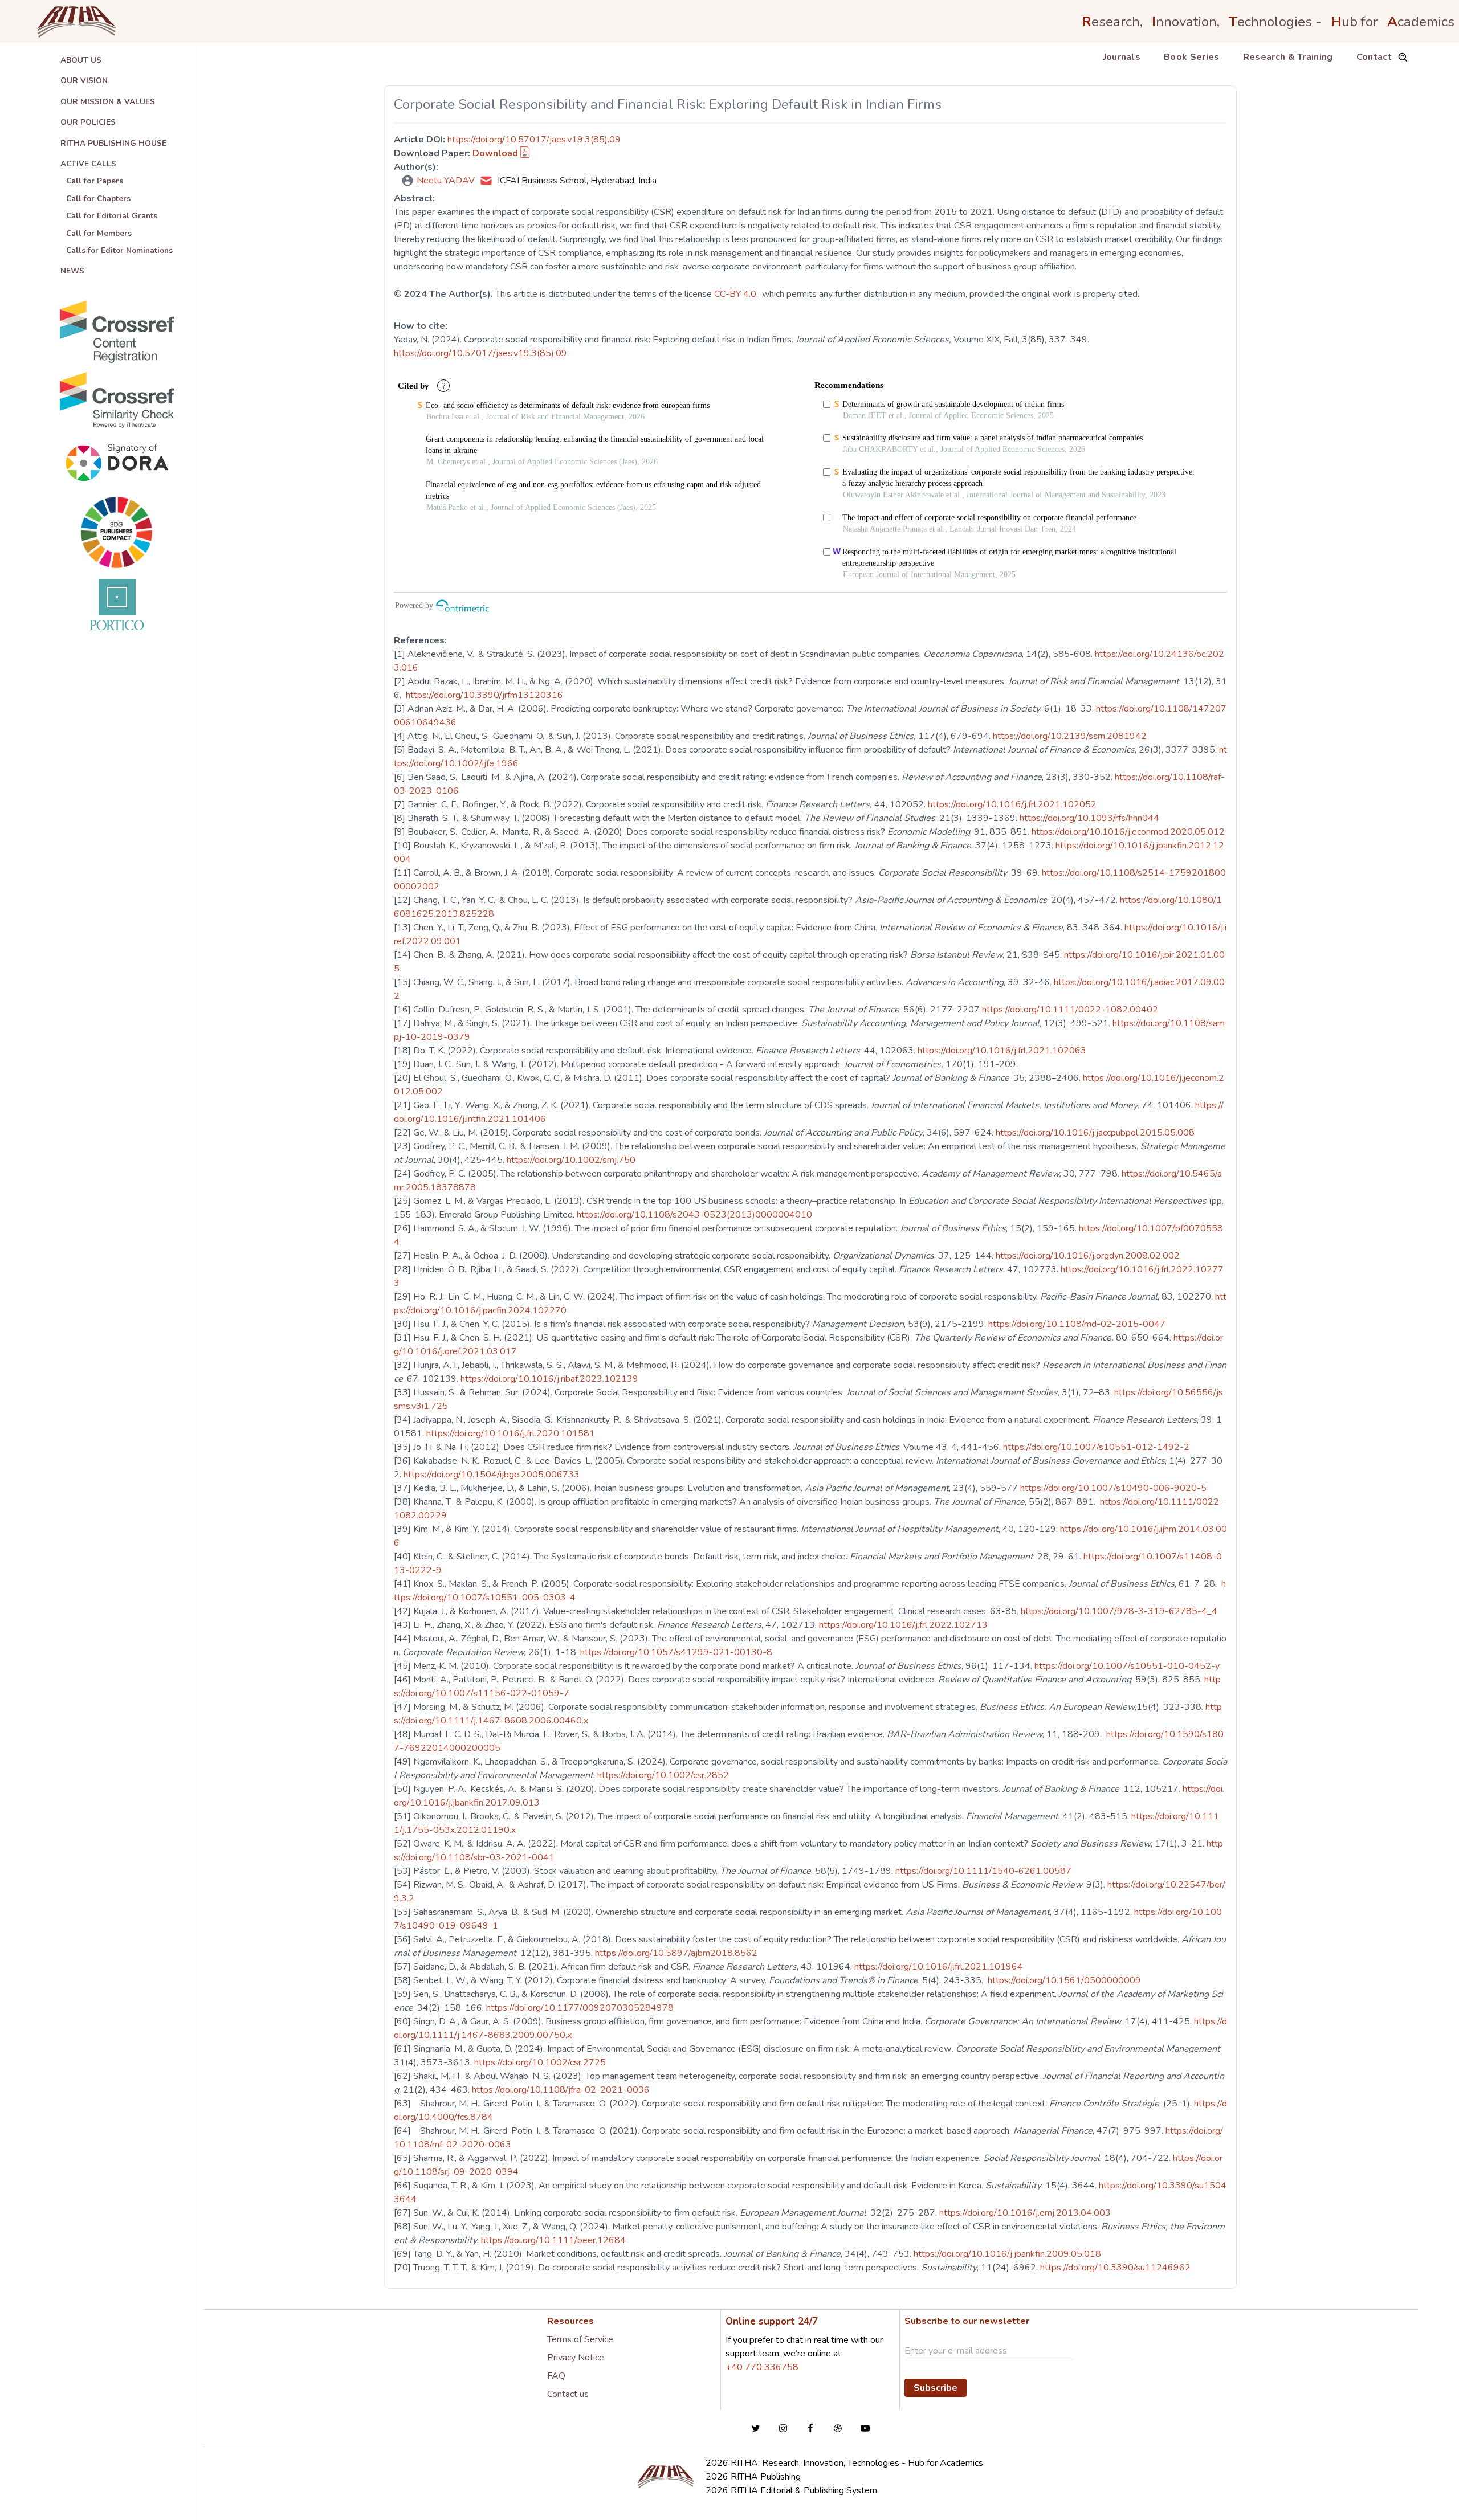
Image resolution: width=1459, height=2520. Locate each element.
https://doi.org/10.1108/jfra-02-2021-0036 (562, 2090)
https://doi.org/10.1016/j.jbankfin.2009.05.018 (1008, 2254)
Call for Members (99, 233)
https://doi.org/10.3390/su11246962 (1116, 2268)
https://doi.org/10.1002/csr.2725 (541, 2062)
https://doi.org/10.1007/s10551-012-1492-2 (1097, 1447)
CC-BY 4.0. (736, 294)
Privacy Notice (576, 2358)
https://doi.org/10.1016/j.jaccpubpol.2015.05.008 (1096, 1133)
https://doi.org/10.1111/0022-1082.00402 (1071, 1010)
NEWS (72, 271)
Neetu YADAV (446, 181)
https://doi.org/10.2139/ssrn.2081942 (1071, 736)
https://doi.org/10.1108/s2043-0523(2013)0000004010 (696, 1215)
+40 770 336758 (762, 2367)
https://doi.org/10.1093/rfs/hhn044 (1091, 818)
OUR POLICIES (88, 122)
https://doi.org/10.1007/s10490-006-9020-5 (1114, 1488)
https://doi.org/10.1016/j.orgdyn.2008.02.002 (1089, 1256)
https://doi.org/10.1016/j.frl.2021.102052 (1013, 804)
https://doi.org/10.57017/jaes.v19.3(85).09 (534, 140)
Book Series (1192, 57)
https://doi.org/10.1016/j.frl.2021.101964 (940, 1967)
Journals (1122, 57)
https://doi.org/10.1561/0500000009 (1063, 1980)
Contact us (568, 2394)
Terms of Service (580, 2339)
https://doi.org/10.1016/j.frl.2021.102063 (1003, 1051)
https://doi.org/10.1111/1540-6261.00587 (985, 1871)
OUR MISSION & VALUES (108, 102)
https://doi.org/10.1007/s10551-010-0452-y (1128, 1666)
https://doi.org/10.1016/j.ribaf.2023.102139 (551, 1379)
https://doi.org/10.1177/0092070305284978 (581, 2008)
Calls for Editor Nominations (119, 250)
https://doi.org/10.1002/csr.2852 (664, 1775)
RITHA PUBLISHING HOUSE (113, 143)
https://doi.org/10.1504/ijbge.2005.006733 (493, 1475)
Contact (1374, 57)
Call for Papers (95, 181)
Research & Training (1288, 57)
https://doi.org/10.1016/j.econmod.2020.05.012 (1129, 832)
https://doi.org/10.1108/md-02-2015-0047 (1078, 1324)
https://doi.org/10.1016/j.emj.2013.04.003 (1026, 2213)
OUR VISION (84, 81)
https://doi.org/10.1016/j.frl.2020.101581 (512, 1433)
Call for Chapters (98, 199)
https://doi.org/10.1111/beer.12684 (555, 2240)
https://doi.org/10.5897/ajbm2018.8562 (677, 1953)
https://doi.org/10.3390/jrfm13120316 (484, 695)
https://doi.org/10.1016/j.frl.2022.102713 (904, 1625)
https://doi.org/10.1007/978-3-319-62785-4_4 (1120, 1611)
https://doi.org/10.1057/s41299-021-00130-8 (677, 1652)
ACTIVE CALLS (88, 164)
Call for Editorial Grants (112, 216)
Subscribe (936, 2388)
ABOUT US (81, 60)
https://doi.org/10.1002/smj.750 (572, 1160)
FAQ (556, 2376)
